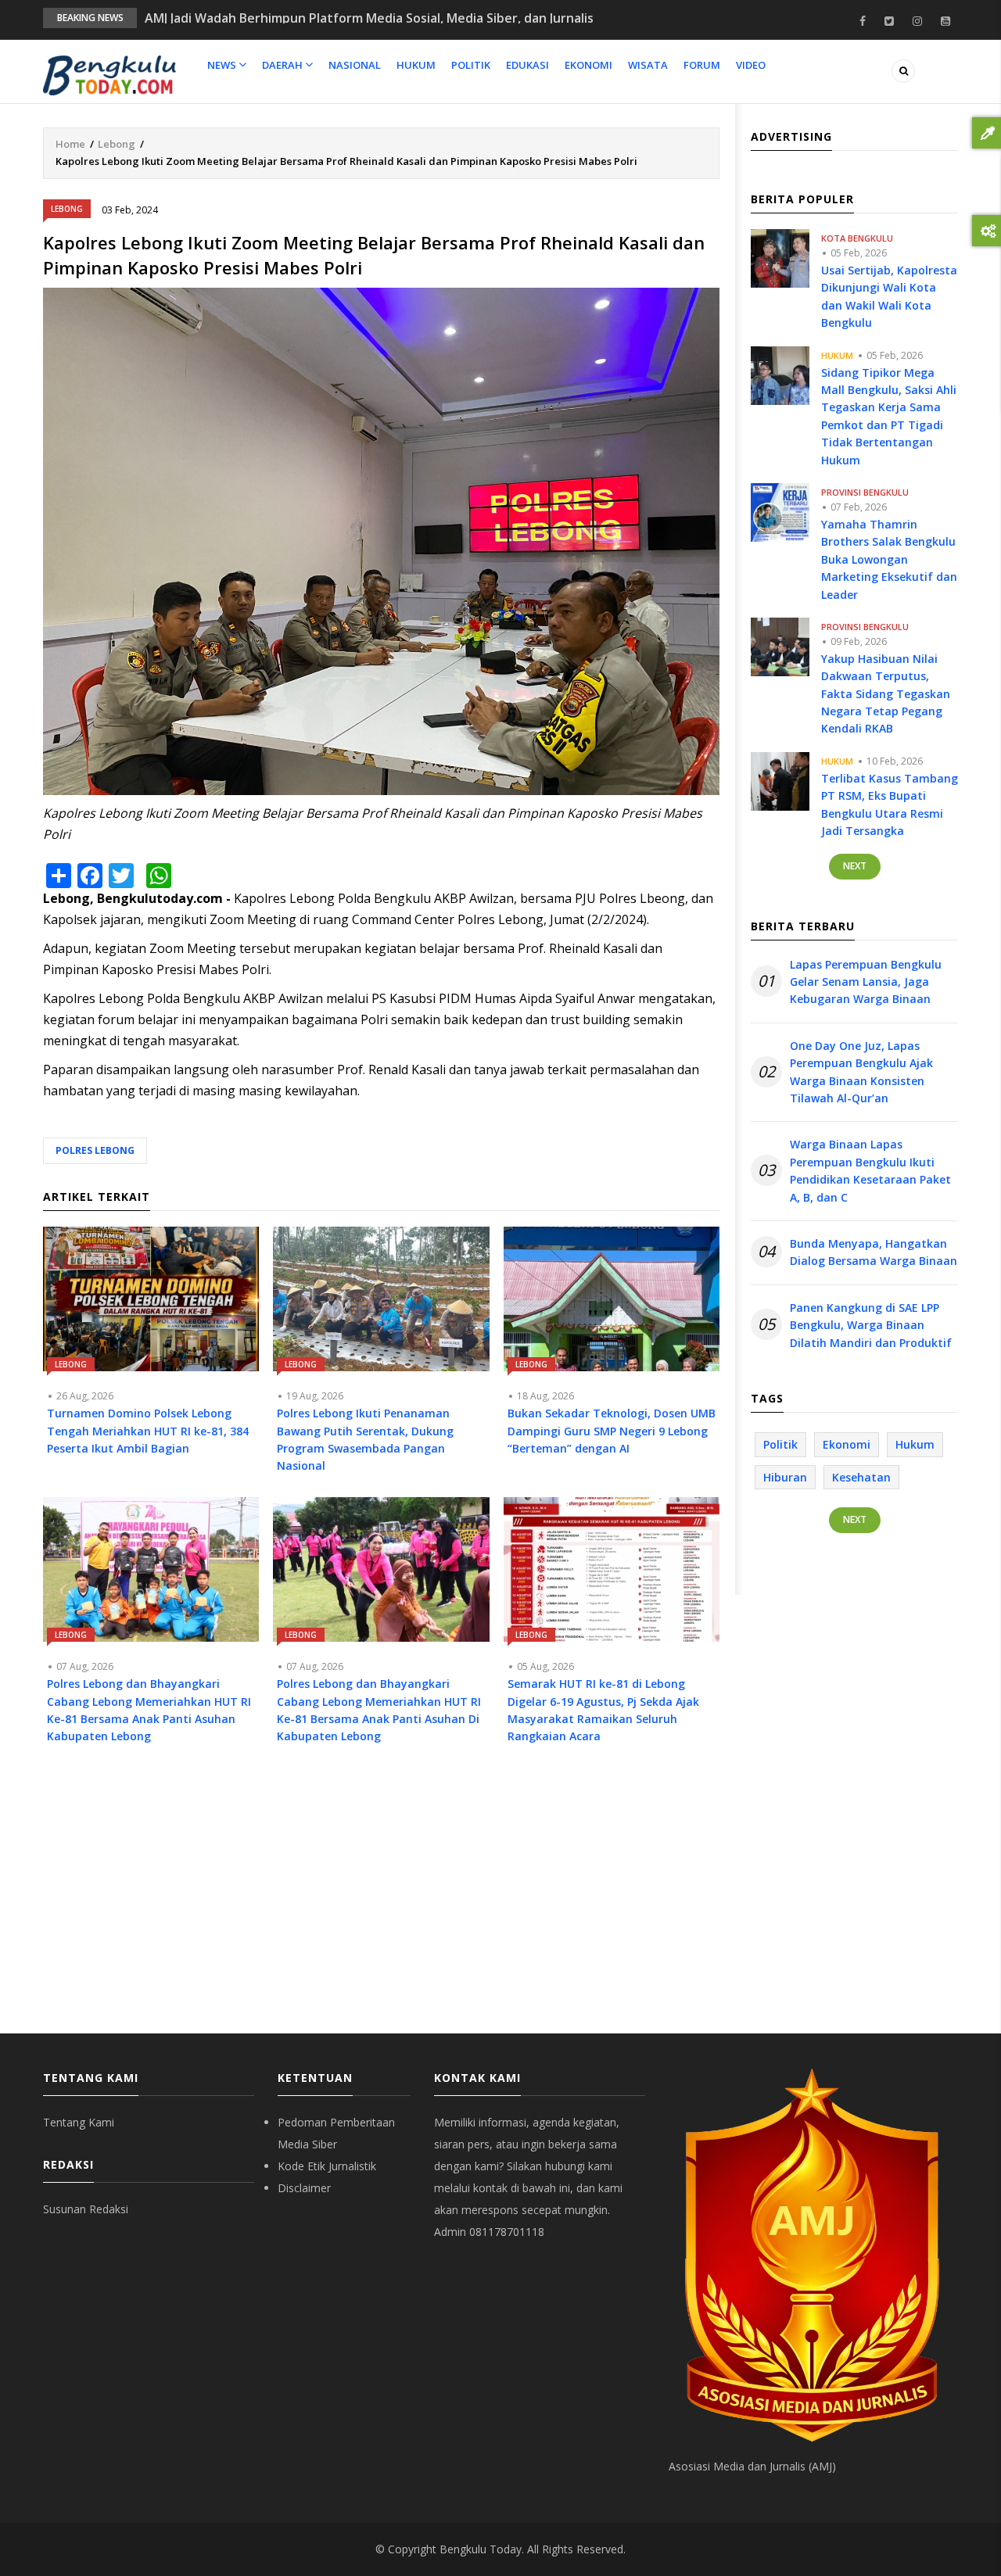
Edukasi (527, 65)
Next (855, 866)
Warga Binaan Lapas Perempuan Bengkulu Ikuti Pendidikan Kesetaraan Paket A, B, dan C (870, 1170)
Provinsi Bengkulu (865, 492)
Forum (702, 65)
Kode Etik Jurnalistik (327, 2166)
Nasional (355, 65)
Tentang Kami (79, 2122)
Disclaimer (304, 2188)
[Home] (109, 74)
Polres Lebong (95, 1150)
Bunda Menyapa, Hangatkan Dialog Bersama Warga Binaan (874, 1252)
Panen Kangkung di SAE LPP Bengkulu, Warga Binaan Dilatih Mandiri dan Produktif (871, 1325)
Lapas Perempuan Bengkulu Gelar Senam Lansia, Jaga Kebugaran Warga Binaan (866, 982)
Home (70, 144)
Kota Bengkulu (857, 238)
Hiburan (785, 1477)
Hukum (416, 65)
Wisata (648, 65)
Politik (471, 65)
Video (751, 65)
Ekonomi (588, 65)
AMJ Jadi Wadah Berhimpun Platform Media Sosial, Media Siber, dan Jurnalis (369, 18)
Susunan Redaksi (86, 2209)
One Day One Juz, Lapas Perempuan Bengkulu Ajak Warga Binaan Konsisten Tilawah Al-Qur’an (861, 1072)
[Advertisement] (381, 1901)
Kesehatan (861, 1477)
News (223, 65)
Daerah (283, 65)
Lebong (117, 144)
